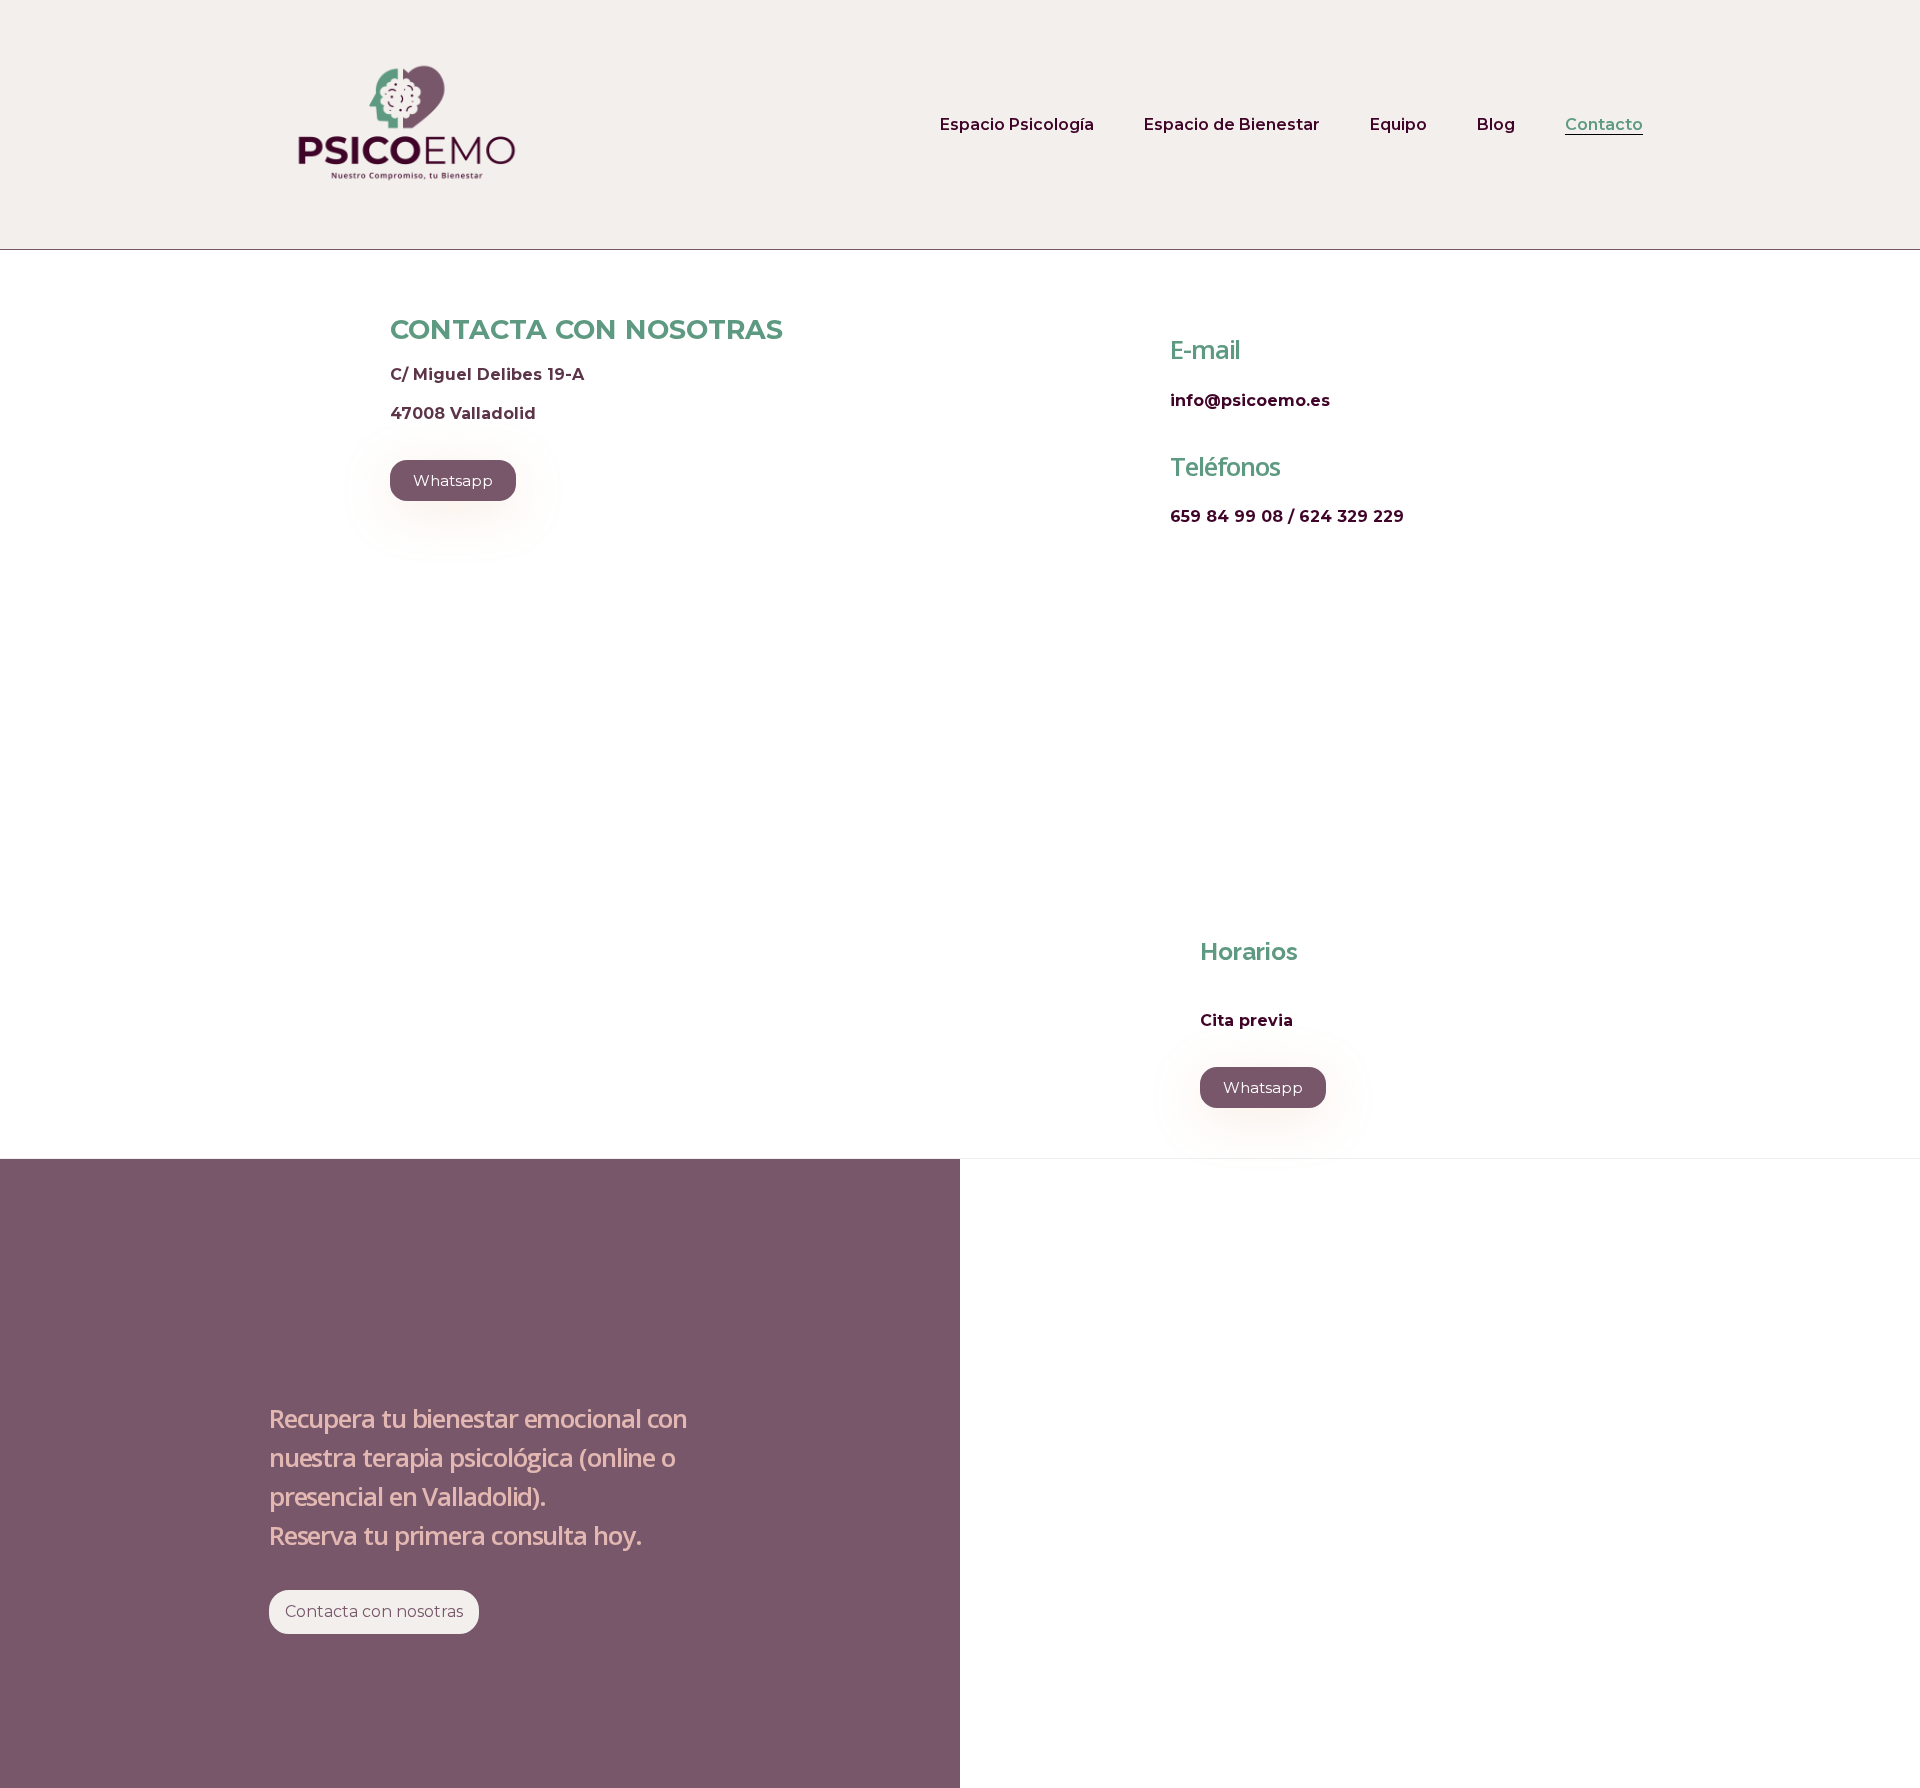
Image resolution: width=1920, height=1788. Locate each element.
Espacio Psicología (1017, 124)
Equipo (1398, 124)
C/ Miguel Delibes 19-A (487, 374)
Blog (1496, 124)
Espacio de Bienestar (1232, 124)
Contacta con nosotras (374, 1611)
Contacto (1604, 124)
